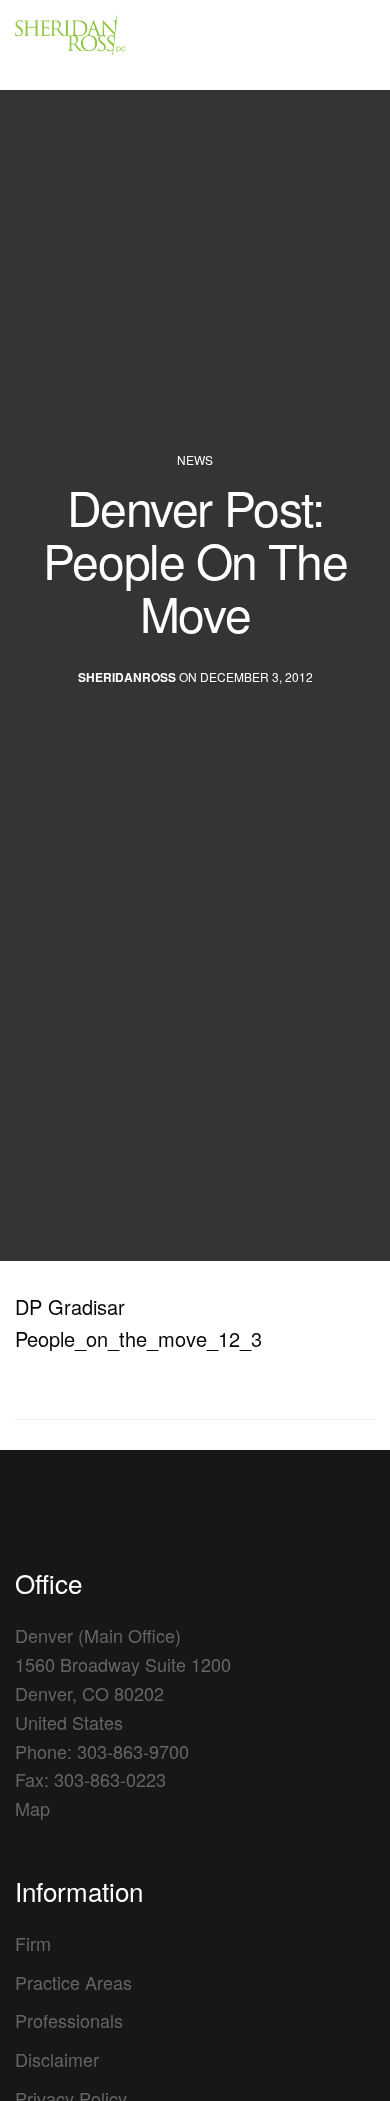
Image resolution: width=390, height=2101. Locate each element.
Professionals (69, 2020)
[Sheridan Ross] (129, 45)
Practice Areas (73, 1982)
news (195, 460)
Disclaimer (57, 2059)
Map (32, 1808)
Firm (33, 1943)
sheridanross (127, 678)
